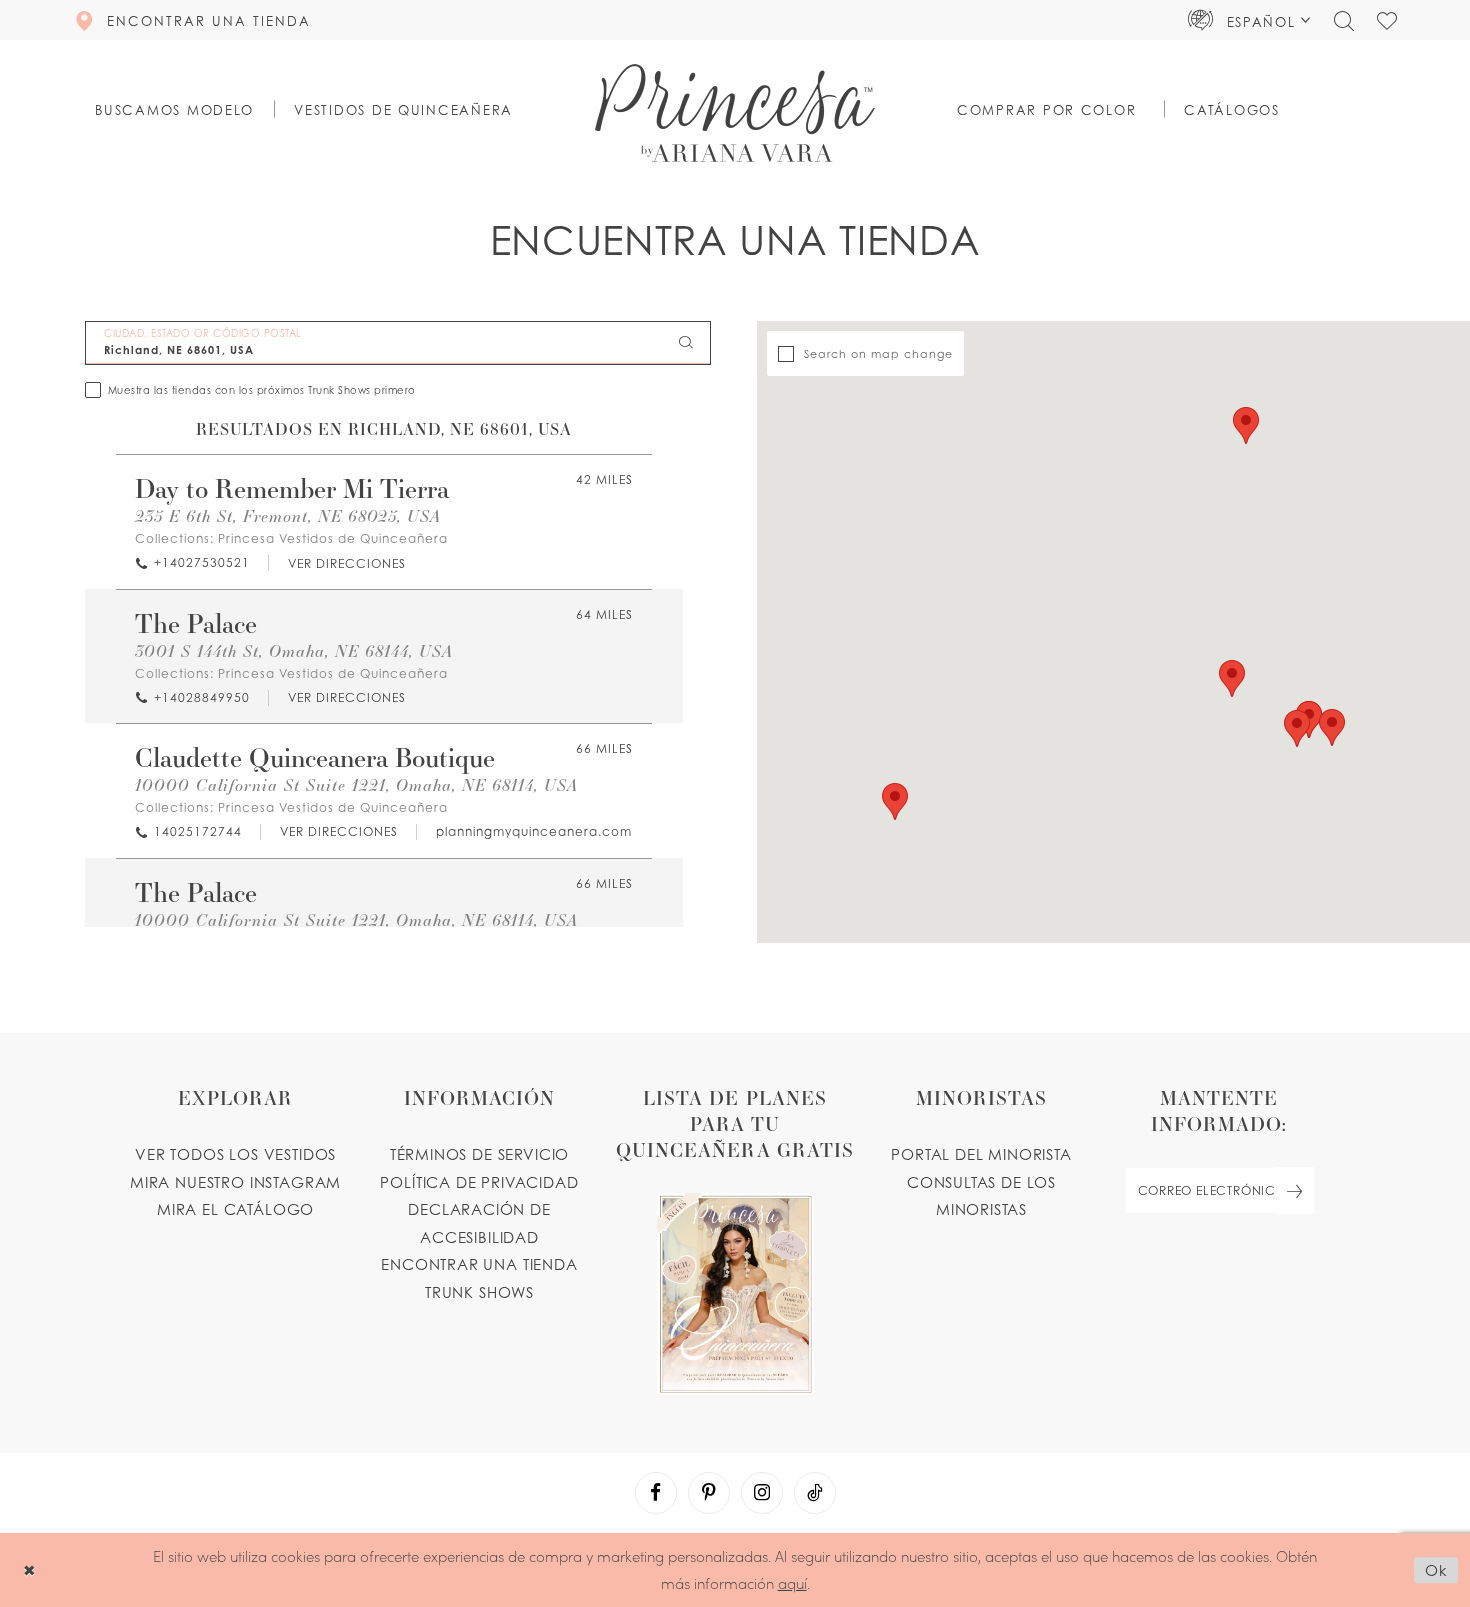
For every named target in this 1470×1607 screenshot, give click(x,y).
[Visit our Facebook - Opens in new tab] (656, 1493)
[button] (1249, 20)
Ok (1436, 1570)
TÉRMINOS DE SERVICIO (480, 1154)
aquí (792, 1583)
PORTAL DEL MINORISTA (981, 1154)
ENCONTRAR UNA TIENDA (479, 1264)
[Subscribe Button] (1295, 1190)
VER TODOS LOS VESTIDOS (235, 1154)
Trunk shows (479, 1292)
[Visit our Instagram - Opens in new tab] (762, 1493)
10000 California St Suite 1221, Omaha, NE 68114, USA (356, 784)
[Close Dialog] (29, 1570)
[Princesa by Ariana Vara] (735, 113)
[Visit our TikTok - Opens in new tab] (815, 1493)
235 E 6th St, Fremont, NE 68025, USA (288, 515)
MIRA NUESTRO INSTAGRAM (235, 1182)
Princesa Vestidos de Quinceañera (333, 538)
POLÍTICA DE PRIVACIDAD (479, 1182)
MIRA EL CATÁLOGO (235, 1209)
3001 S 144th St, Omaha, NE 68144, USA (294, 650)
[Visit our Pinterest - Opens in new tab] (709, 1493)
